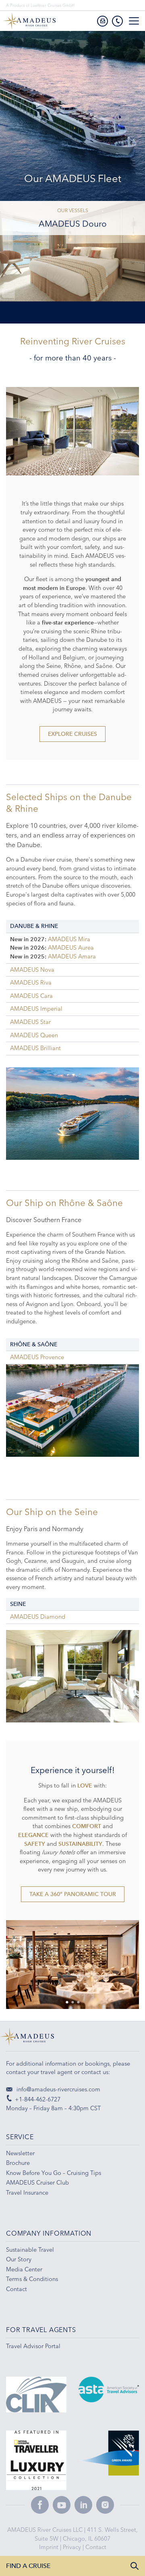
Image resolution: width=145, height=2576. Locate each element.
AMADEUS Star (30, 1022)
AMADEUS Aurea (71, 948)
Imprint (50, 2547)
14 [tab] (109, 307)
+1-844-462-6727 (38, 2099)
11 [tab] (92, 307)
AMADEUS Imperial (36, 1009)
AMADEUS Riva (31, 983)
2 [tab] (41, 307)
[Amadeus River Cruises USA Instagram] (105, 2505)
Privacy (73, 2547)
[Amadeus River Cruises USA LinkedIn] (83, 2505)
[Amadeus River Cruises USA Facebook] (40, 2505)
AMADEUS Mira (69, 939)
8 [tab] (75, 307)
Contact (96, 2547)
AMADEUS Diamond (38, 1617)
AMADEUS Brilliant (35, 1048)
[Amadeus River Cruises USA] (72, 2040)
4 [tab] (53, 307)
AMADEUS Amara (72, 956)
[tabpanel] (72, 431)
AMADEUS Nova (32, 970)
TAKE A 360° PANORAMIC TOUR (73, 1894)
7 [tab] (70, 307)
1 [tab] (36, 307)
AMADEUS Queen (34, 1035)
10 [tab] (87, 307)
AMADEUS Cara (31, 996)
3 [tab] (47, 307)
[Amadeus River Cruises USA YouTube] (62, 2505)
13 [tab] (104, 307)
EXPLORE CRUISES (72, 734)
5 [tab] (58, 307)
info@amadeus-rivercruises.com (58, 2089)
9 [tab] (81, 307)
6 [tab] (64, 307)
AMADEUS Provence (37, 1357)
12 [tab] (98, 307)
